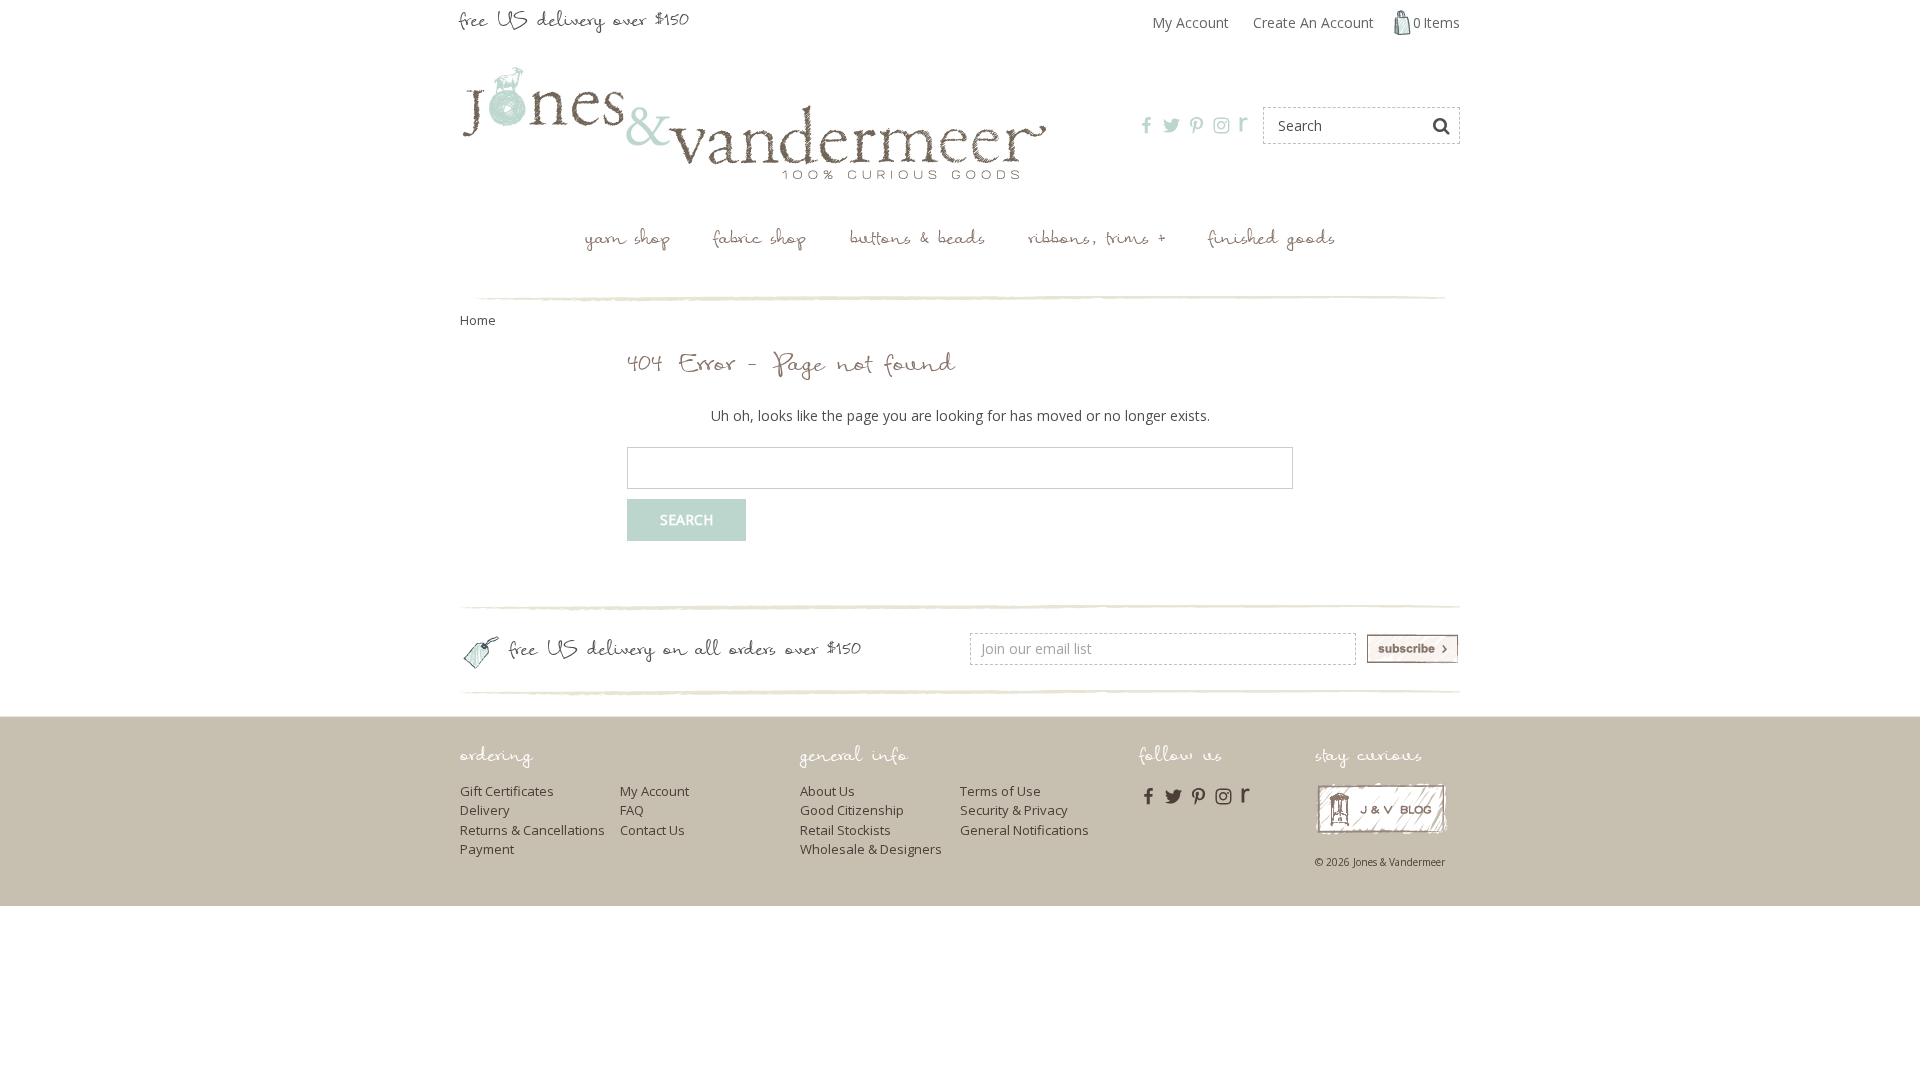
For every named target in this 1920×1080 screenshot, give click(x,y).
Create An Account (1313, 22)
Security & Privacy (1014, 810)
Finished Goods (1272, 240)
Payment (487, 849)
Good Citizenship (852, 810)
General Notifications (1024, 830)
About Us (827, 791)
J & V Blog (1381, 808)
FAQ (632, 810)
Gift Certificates (507, 791)
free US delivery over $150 (574, 22)
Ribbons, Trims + (1097, 240)
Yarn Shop (627, 240)
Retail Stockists (845, 830)
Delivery (485, 810)
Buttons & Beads (917, 240)
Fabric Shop (760, 240)
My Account (1190, 22)
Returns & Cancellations (532, 830)
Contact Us (652, 830)
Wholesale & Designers (871, 849)
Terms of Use (1000, 791)
